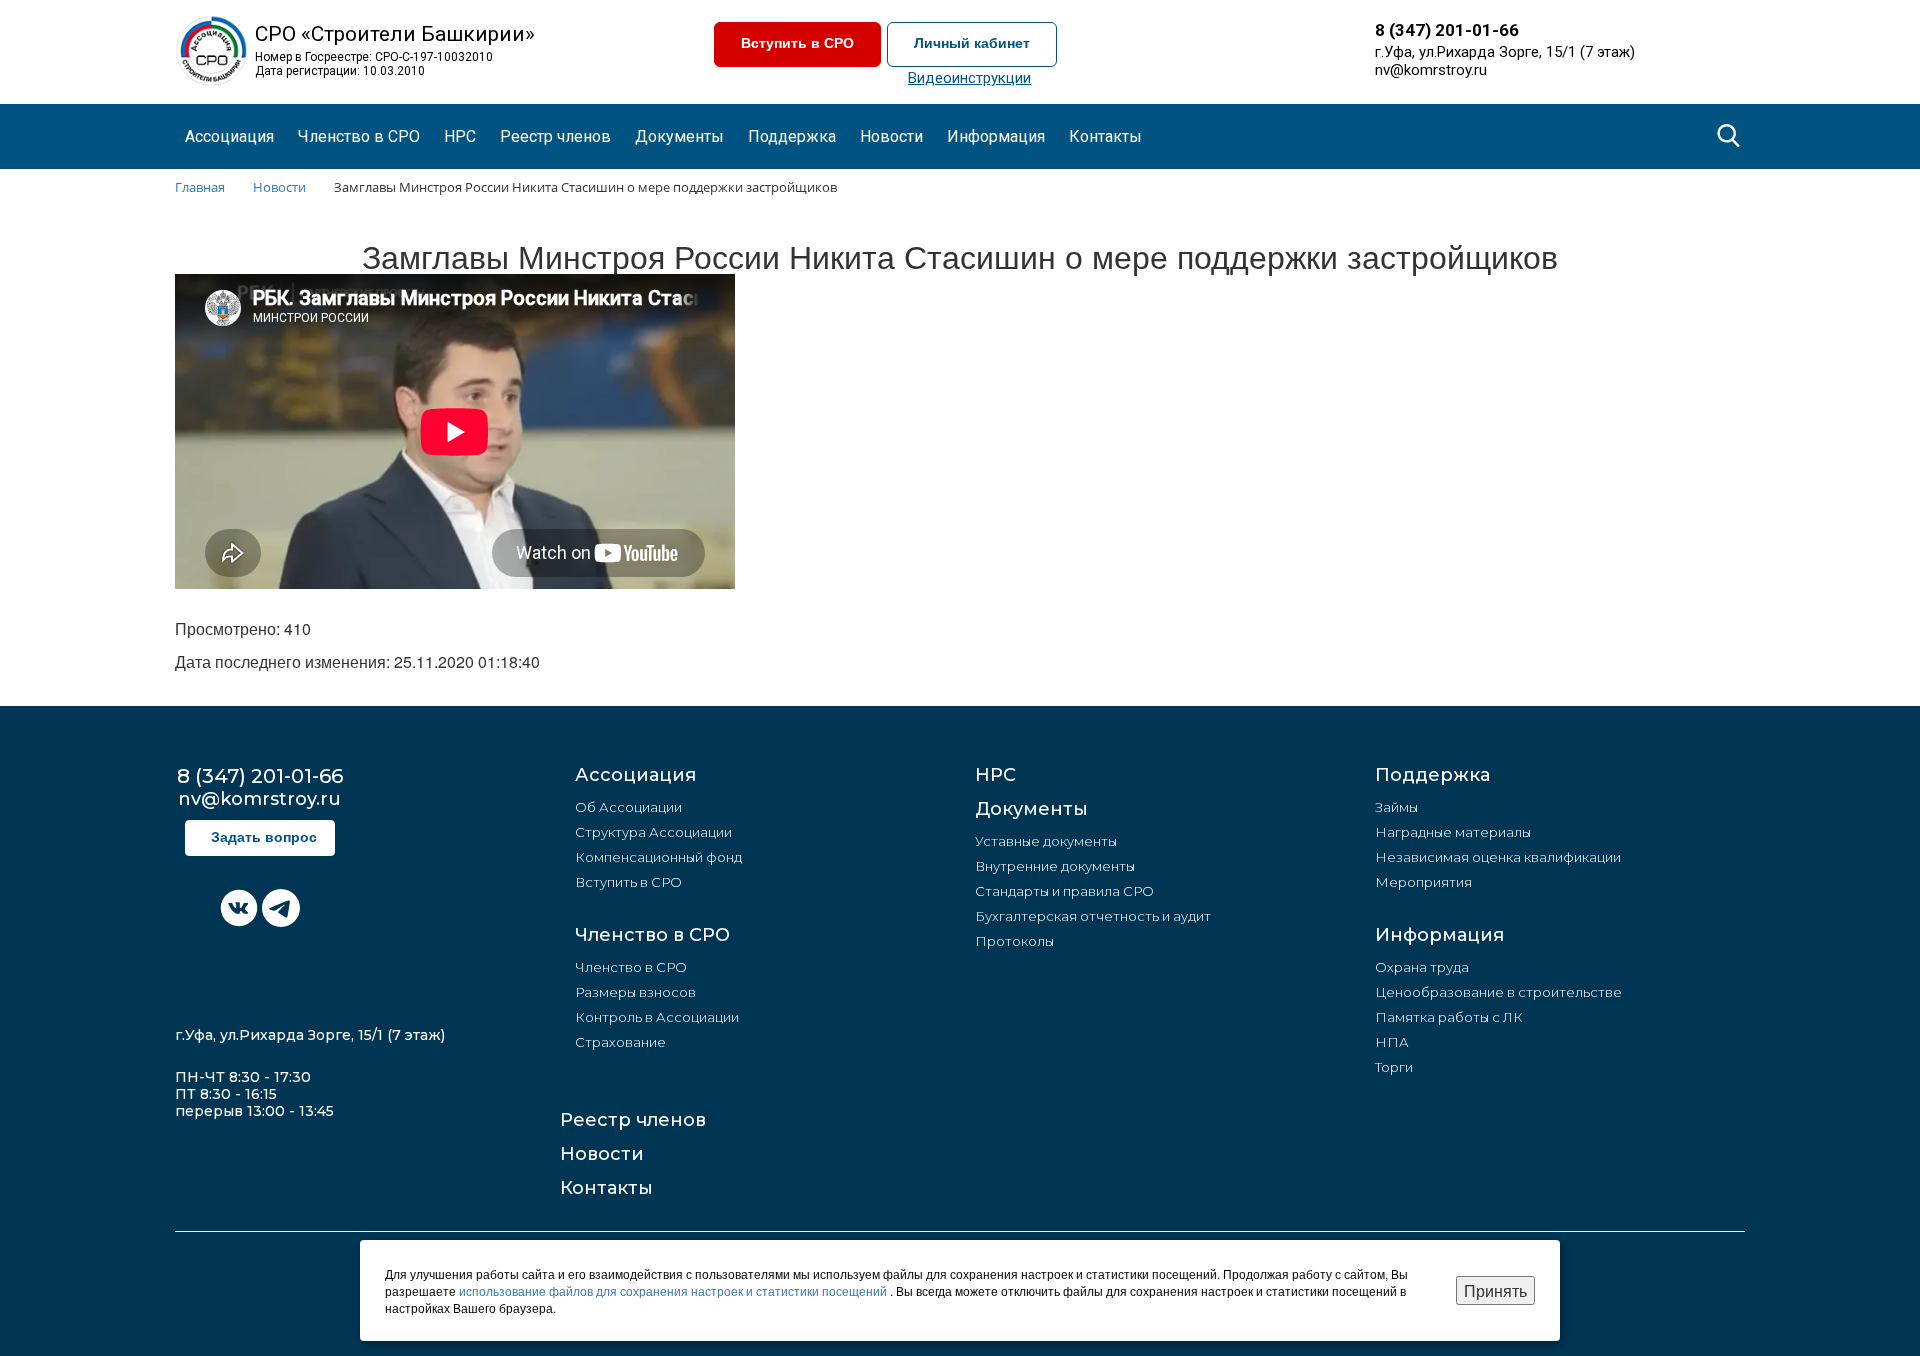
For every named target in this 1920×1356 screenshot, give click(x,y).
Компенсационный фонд (658, 857)
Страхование (620, 1042)
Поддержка (1432, 775)
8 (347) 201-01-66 (1447, 30)
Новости (602, 1154)
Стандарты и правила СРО (1064, 891)
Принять (1495, 1290)
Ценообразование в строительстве (1498, 992)
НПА (1392, 1042)
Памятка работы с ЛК (1449, 1017)
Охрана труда (1422, 967)
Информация (1439, 935)
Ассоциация (635, 775)
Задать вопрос (264, 837)
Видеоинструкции (969, 78)
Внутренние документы (1055, 866)
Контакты (1105, 136)
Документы (1031, 809)
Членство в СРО (652, 935)
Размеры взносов (635, 992)
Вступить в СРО (797, 43)
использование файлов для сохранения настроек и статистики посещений (674, 1290)
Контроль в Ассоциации (657, 1017)
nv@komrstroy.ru (1431, 70)
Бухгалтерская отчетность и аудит (1093, 916)
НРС (460, 136)
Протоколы (1014, 941)
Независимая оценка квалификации (1498, 857)
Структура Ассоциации (653, 832)
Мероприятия (1423, 882)
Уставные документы (1046, 841)
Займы (1396, 807)
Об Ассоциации (628, 807)
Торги (1394, 1067)
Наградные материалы (1453, 832)
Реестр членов (555, 136)
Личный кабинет (972, 43)
